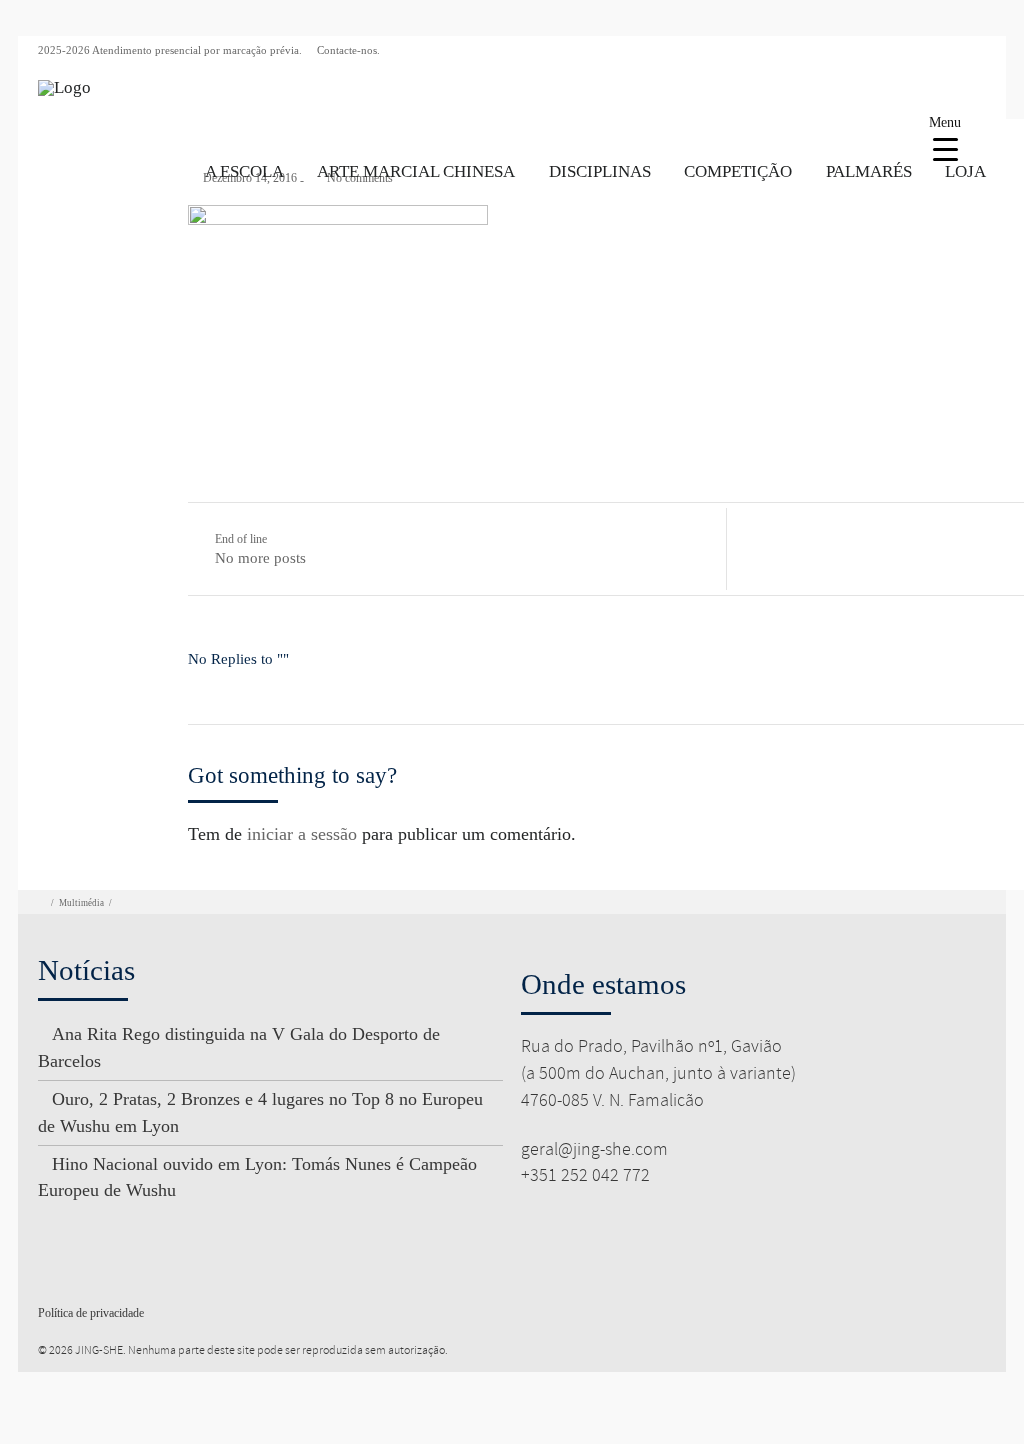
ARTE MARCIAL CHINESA (416, 171)
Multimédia (81, 903)
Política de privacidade (91, 1313)
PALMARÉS (869, 171)
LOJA (965, 171)
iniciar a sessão (302, 834)
